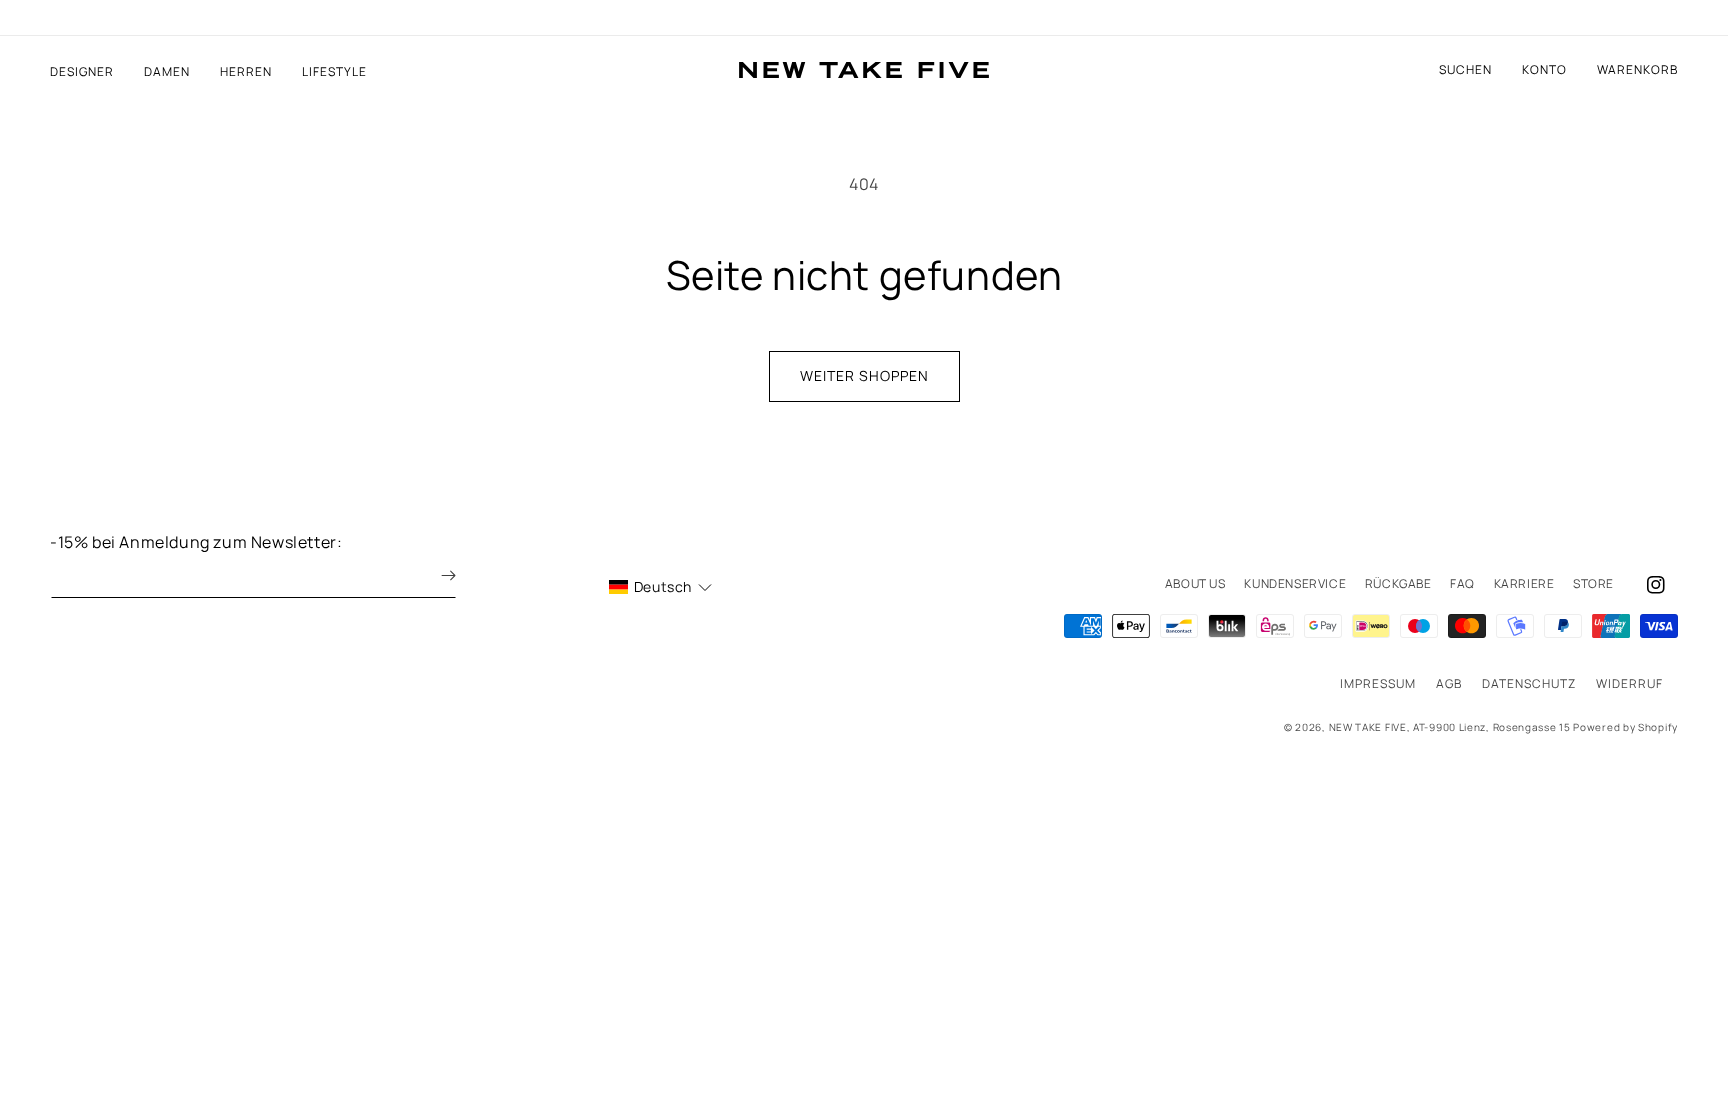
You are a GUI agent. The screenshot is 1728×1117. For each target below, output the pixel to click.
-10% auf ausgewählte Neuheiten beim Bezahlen (864, 18)
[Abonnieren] (434, 575)
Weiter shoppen (864, 375)
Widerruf (1629, 683)
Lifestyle (334, 72)
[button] (1637, 70)
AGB (1449, 683)
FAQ (1462, 583)
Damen (167, 72)
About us (1195, 583)
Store (1593, 583)
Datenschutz (1529, 683)
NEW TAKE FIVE (1368, 727)
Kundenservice (1295, 583)
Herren (246, 72)
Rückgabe (1398, 583)
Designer (82, 72)
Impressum (1378, 683)
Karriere (1524, 583)
